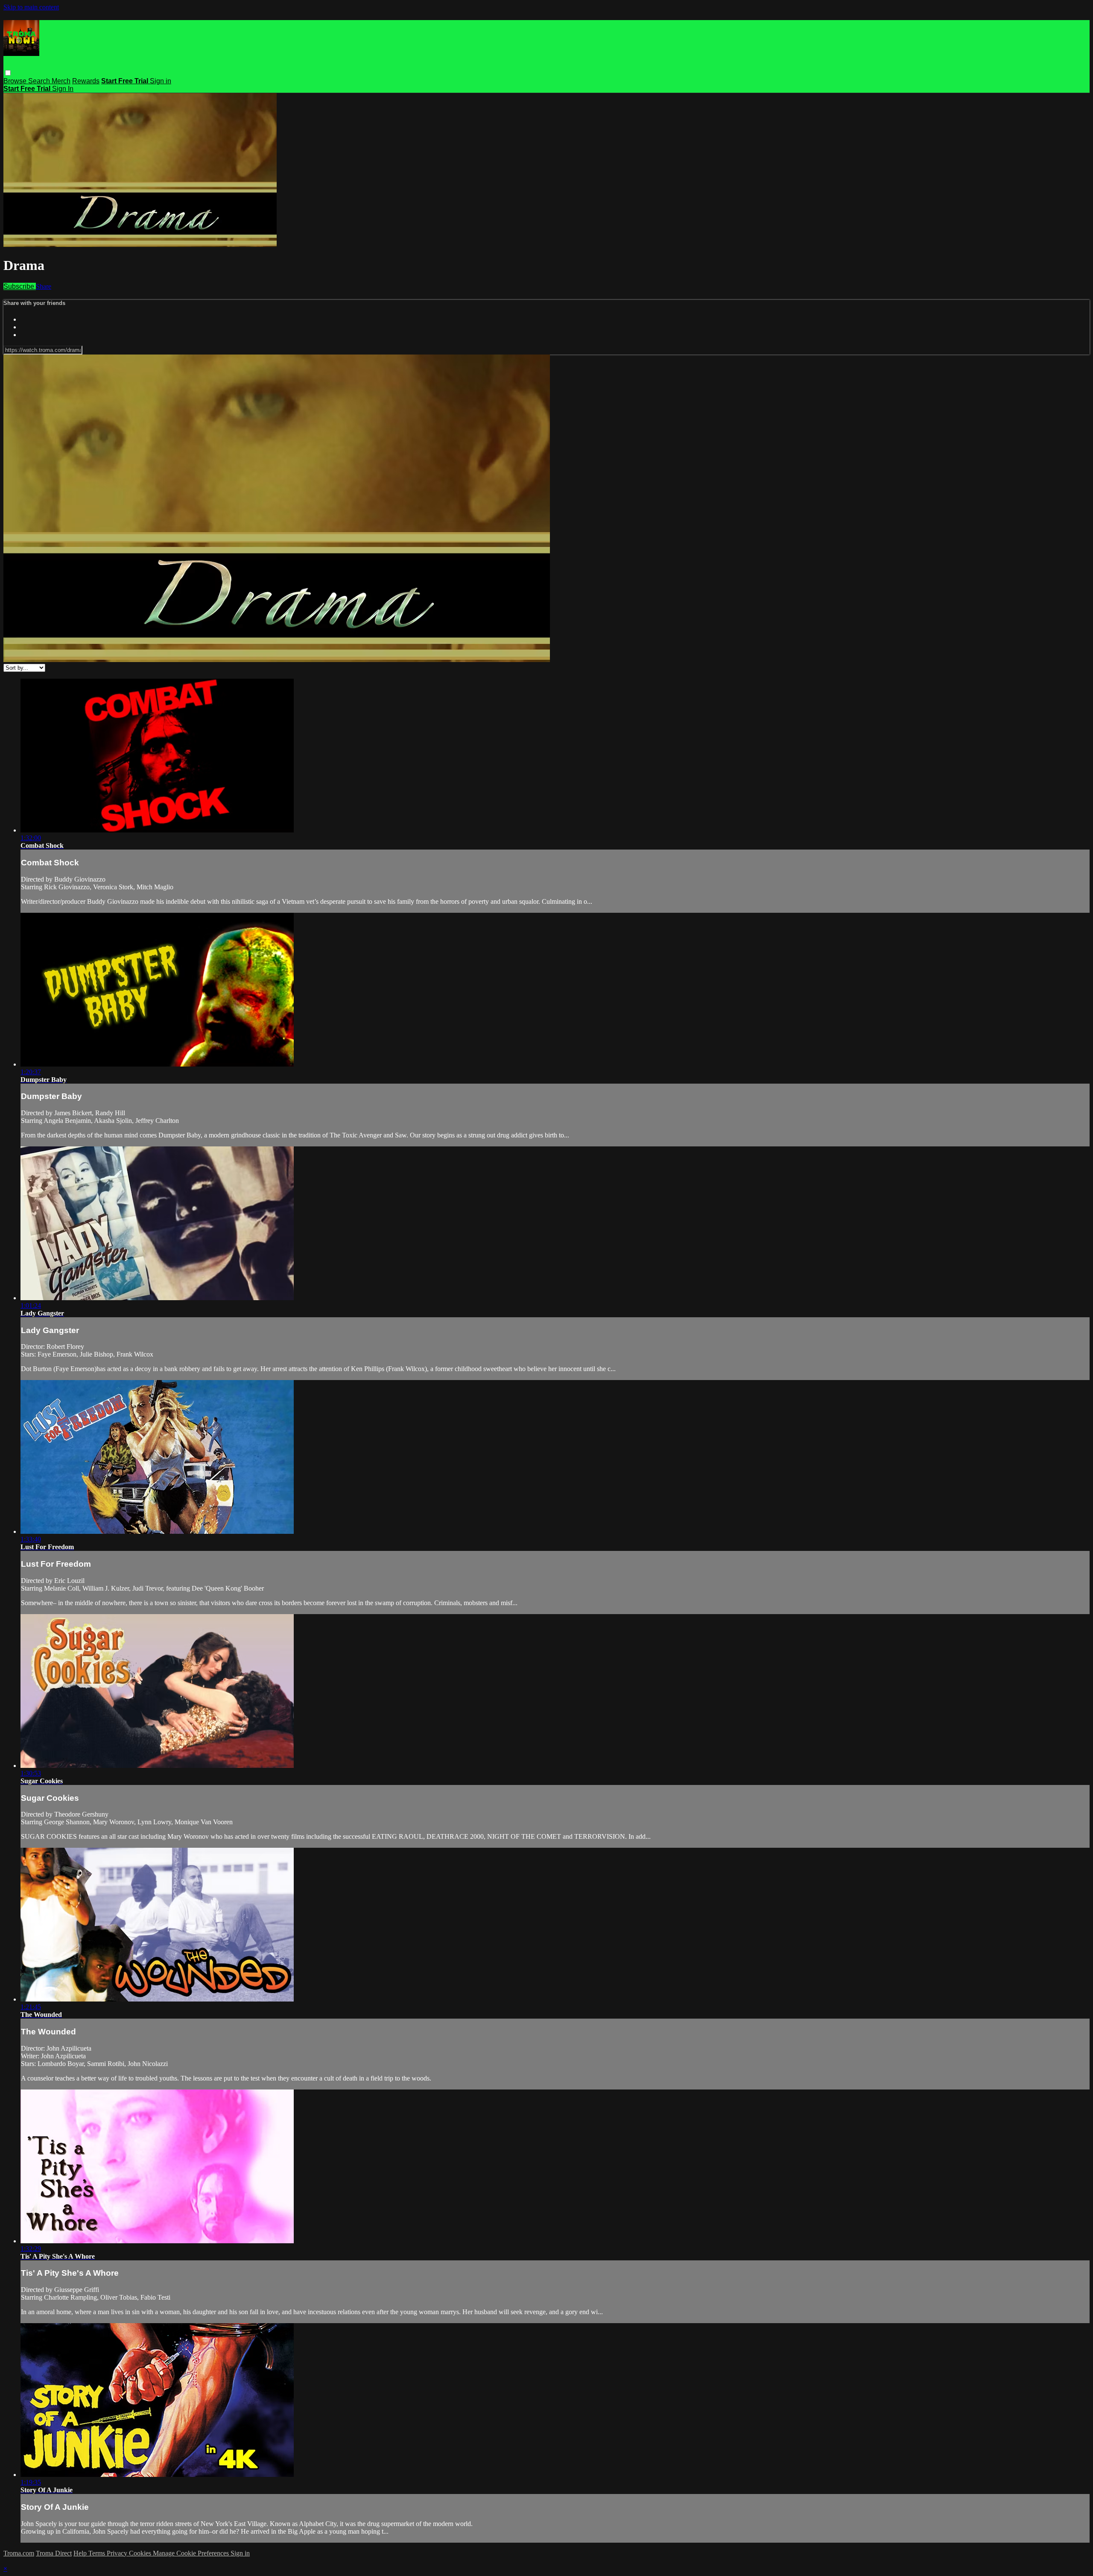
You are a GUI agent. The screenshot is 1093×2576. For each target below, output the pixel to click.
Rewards (86, 81)
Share (44, 286)
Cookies (141, 2553)
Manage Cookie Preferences (192, 2553)
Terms (98, 2553)
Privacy (118, 2553)
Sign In (63, 89)
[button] (8, 73)
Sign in (161, 81)
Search (40, 81)
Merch (61, 81)
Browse (16, 81)
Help (81, 2553)
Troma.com (19, 2553)
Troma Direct (54, 2553)
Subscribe (20, 286)
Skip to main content (31, 7)
